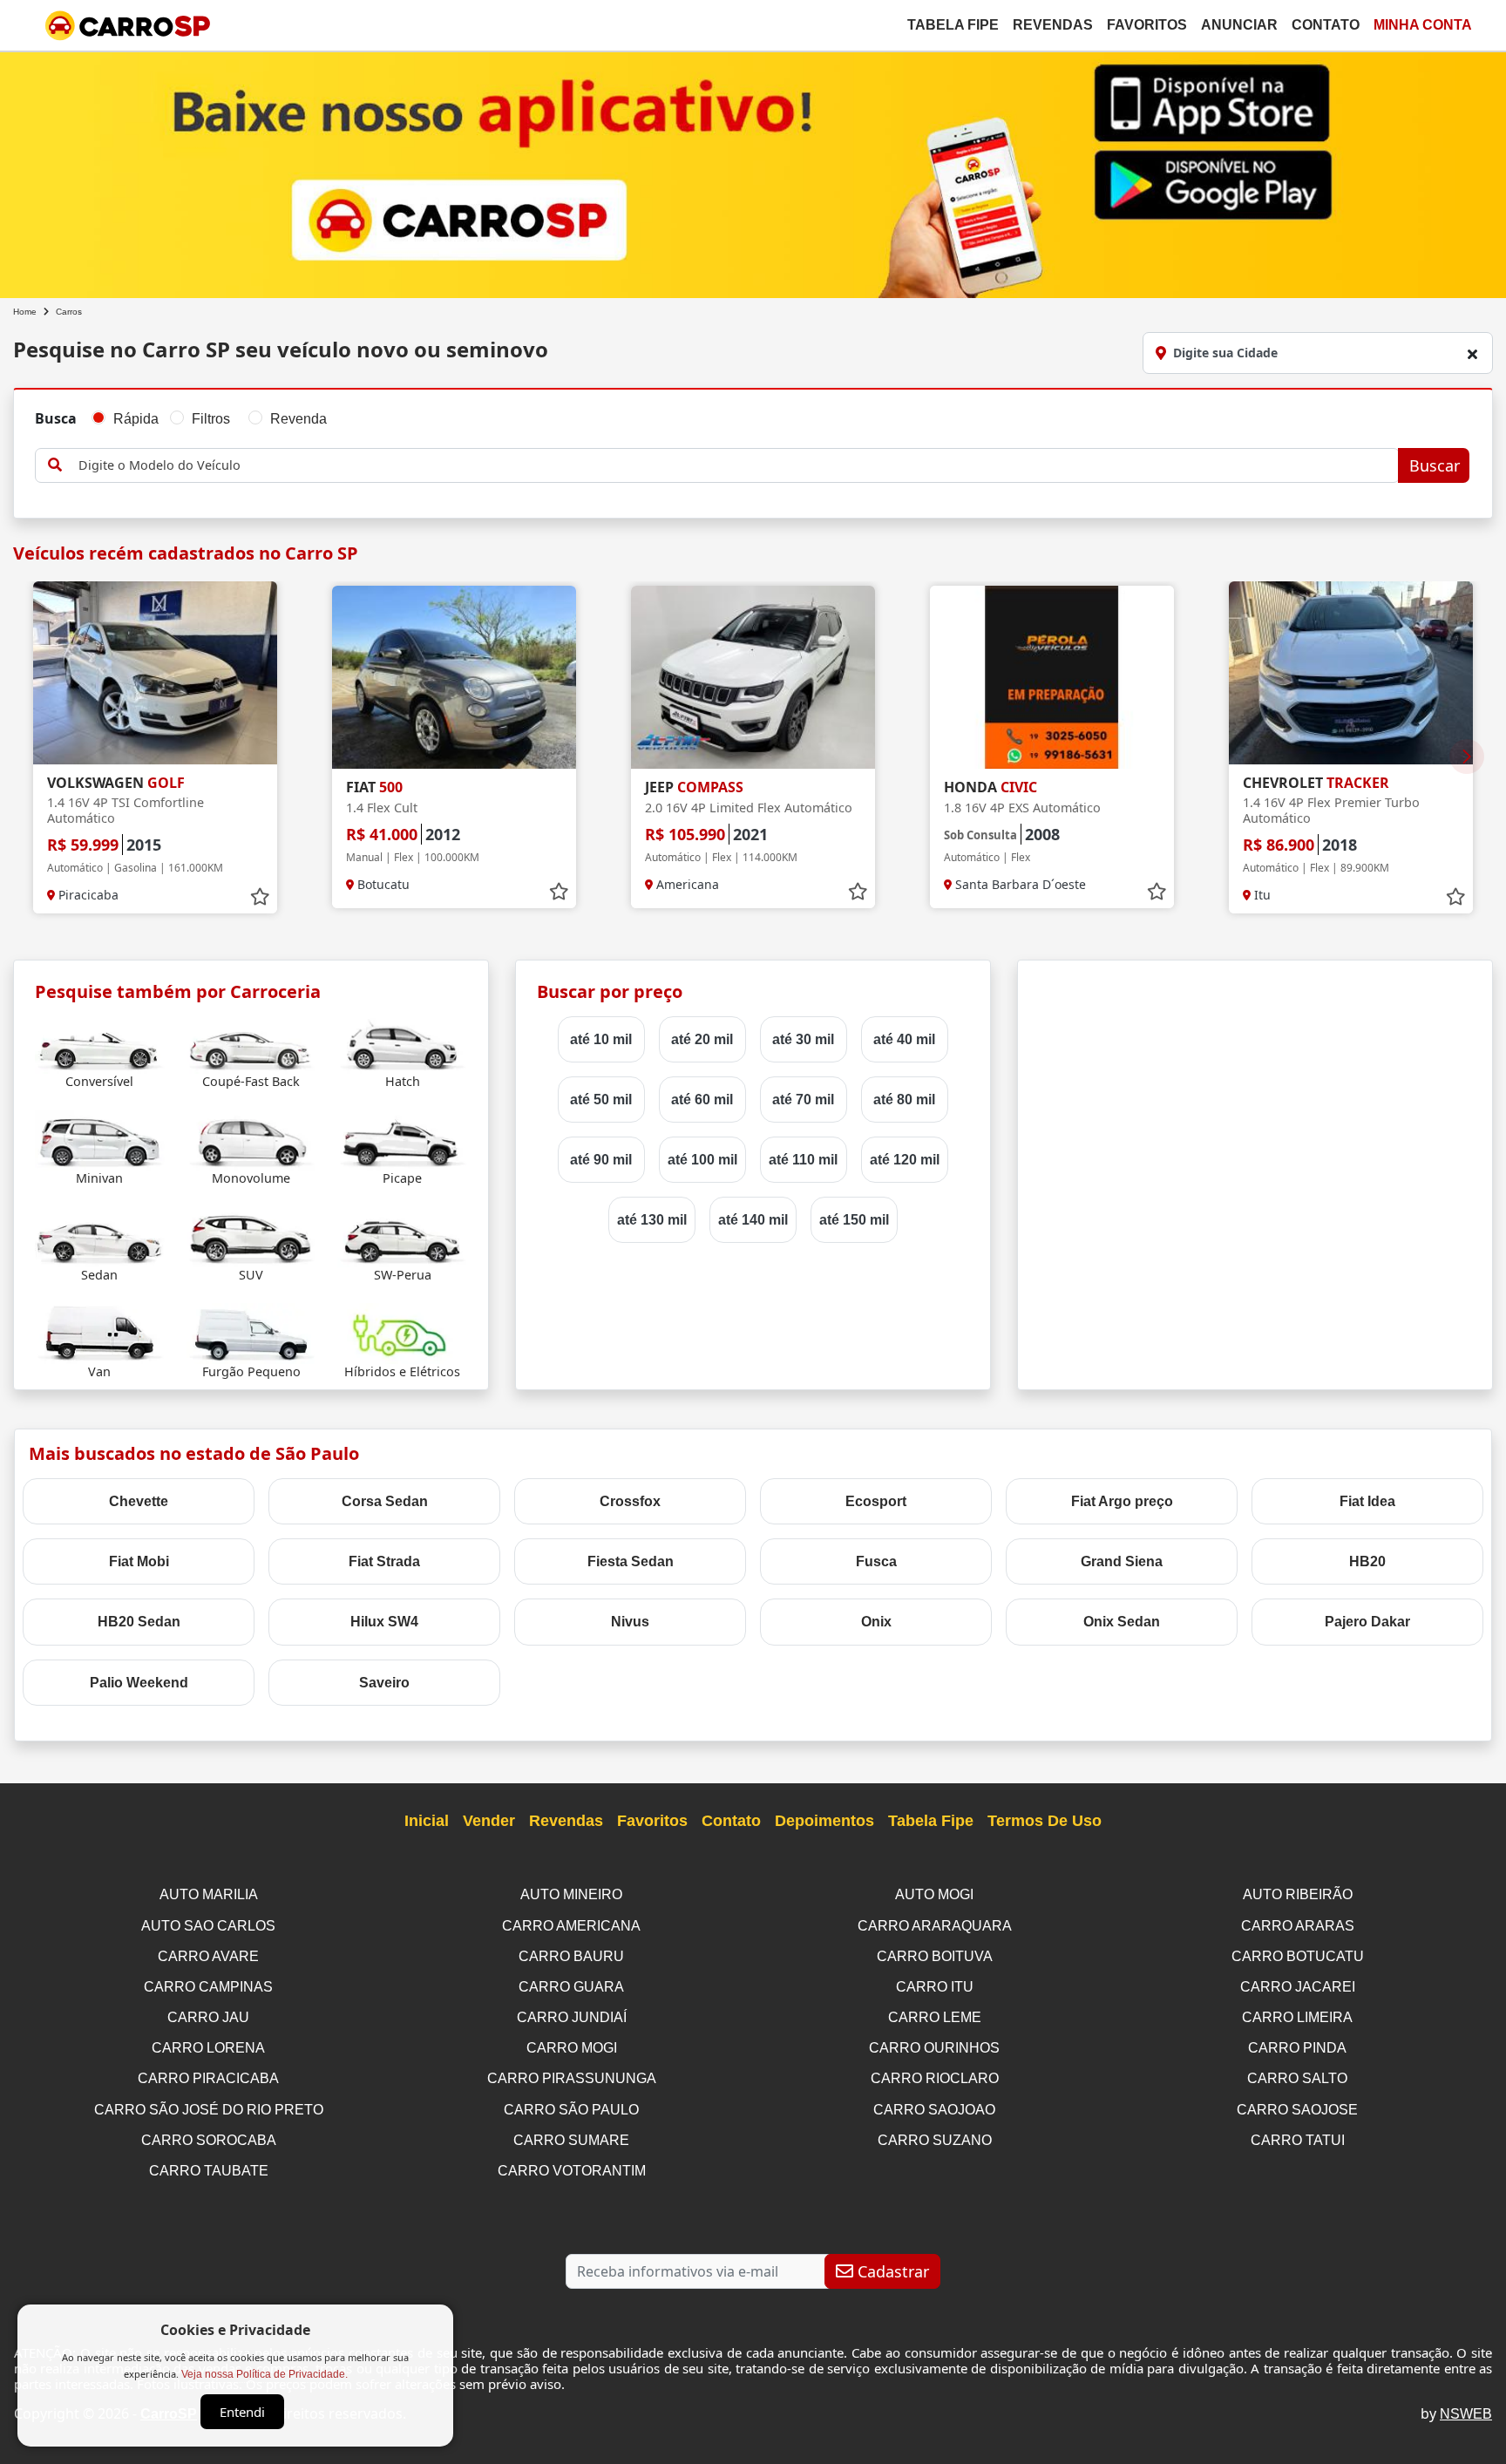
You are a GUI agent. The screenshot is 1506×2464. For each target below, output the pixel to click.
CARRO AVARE (208, 1956)
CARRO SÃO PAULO (571, 2110)
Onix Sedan (1122, 1622)
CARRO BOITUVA (935, 1956)
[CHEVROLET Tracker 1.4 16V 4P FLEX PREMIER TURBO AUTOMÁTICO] (1351, 673)
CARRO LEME (935, 2017)
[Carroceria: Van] (100, 1332)
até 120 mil (905, 1160)
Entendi (242, 2412)
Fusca (876, 1561)
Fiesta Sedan (631, 1561)
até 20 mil (702, 1039)
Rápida (136, 419)
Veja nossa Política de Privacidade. (265, 2374)
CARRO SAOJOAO (934, 2110)
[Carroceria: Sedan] (100, 1235)
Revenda (298, 419)
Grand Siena (1122, 1561)
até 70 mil (803, 1100)
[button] (1467, 757)
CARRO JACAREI (1298, 1987)
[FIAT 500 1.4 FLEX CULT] (454, 677)
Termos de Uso (1045, 1821)
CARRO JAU (208, 2017)
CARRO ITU (935, 1987)
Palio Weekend (139, 1683)
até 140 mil (753, 1220)
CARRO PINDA (1297, 2048)
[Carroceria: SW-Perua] (402, 1235)
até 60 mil (702, 1100)
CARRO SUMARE (571, 2140)
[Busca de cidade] (1472, 354)
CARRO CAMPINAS (208, 1987)
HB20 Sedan (139, 1622)
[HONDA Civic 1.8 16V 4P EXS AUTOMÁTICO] (1052, 677)
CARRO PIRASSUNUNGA (572, 2078)
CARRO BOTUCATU (1298, 1956)
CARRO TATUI (1298, 2140)
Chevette (139, 1501)
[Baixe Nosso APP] (753, 171)
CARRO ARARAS (1298, 1926)
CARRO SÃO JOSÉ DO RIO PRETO (209, 2110)
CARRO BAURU (571, 1956)
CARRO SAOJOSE (1297, 2110)
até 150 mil (854, 1220)
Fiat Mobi (139, 1561)
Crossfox (630, 1501)
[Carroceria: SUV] (251, 1235)
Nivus (630, 1622)
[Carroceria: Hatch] (402, 1042)
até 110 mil (803, 1160)
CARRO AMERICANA (571, 1926)
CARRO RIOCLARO (935, 2078)
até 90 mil (601, 1160)
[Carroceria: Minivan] (100, 1139)
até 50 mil (601, 1100)
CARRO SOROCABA (209, 2140)
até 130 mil (652, 1220)
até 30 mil (803, 1039)
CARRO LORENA (208, 2048)
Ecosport (876, 1501)
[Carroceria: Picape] (402, 1139)
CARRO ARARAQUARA (935, 1926)
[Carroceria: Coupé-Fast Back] (251, 1042)
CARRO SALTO (1297, 2078)
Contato (1326, 25)
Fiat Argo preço (1122, 1501)
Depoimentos (824, 1821)
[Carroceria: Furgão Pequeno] (251, 1332)
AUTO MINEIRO (571, 1894)
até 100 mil (702, 1160)
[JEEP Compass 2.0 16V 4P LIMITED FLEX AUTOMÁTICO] (753, 677)
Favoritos (1147, 25)
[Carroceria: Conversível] (100, 1042)
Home (25, 312)
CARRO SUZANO (935, 2140)
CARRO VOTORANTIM (572, 2171)
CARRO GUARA (571, 1987)
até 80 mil (904, 1100)
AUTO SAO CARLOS (208, 1926)
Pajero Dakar (1367, 1622)
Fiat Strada (384, 1561)
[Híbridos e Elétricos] (402, 1332)
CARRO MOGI (572, 2048)
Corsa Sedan (385, 1501)
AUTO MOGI (934, 1894)
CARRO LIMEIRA (1297, 2017)
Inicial (427, 1821)
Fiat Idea (1367, 1501)
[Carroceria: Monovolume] (251, 1139)
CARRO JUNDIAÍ (572, 2017)
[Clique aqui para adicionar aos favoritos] (260, 897)
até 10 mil (601, 1039)
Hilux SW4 (384, 1622)
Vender (489, 1821)
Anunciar (1239, 25)
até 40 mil (904, 1039)
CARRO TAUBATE (209, 2171)
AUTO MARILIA (209, 1894)
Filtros (211, 419)
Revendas (1053, 25)
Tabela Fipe (953, 25)
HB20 (1367, 1561)
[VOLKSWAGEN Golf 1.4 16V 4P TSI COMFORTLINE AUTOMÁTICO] (155, 673)
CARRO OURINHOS (934, 2048)
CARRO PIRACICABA (208, 2078)
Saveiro (384, 1683)
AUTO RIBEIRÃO (1298, 1894)
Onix (876, 1622)
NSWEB (1466, 2414)
